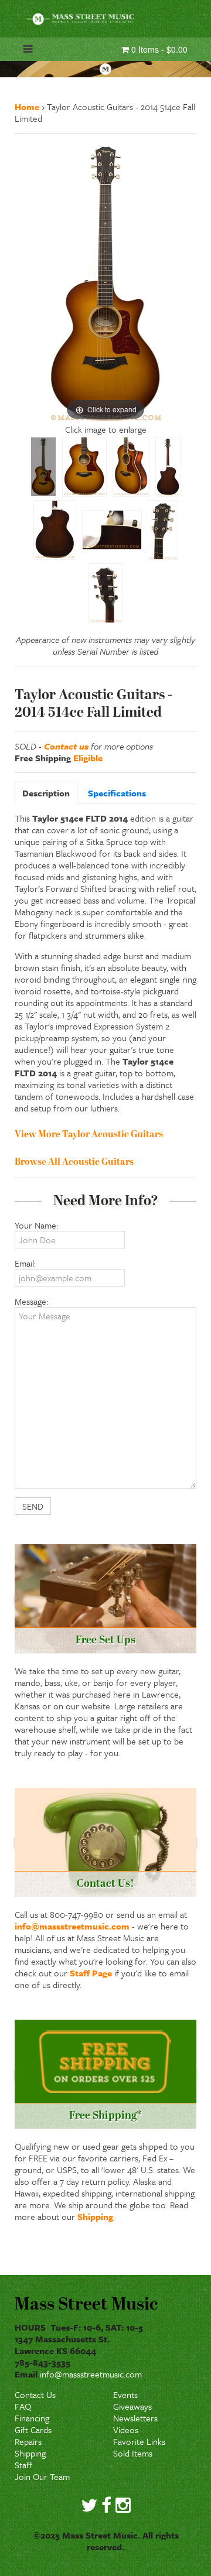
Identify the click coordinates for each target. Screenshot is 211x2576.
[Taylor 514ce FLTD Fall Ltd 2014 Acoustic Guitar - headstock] (163, 530)
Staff (23, 2465)
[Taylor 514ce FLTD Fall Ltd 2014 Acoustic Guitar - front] (43, 467)
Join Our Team (42, 2476)
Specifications (117, 793)
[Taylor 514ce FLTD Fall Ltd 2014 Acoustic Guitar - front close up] (84, 467)
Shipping (95, 2216)
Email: (25, 1263)
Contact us (66, 746)
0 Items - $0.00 (158, 49)
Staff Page (91, 1973)
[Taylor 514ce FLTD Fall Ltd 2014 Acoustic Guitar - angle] (131, 467)
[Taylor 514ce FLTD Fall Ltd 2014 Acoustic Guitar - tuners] (105, 593)
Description (46, 793)
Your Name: (36, 1225)
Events (125, 2394)
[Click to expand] (106, 282)
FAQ (23, 2406)
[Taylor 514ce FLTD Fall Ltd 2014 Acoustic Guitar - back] (168, 467)
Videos (126, 2430)
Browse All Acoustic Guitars (74, 1162)
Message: (31, 1301)
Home (27, 107)
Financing (32, 2418)
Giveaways (132, 2406)
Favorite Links (139, 2441)
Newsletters (135, 2418)
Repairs (28, 2441)
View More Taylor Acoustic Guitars (89, 1135)
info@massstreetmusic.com (72, 1926)
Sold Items (133, 2453)
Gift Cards (33, 2430)
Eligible (88, 758)
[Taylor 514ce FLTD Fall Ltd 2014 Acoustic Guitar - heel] (112, 530)
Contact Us (35, 2394)
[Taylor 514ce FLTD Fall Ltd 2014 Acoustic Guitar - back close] (55, 530)
